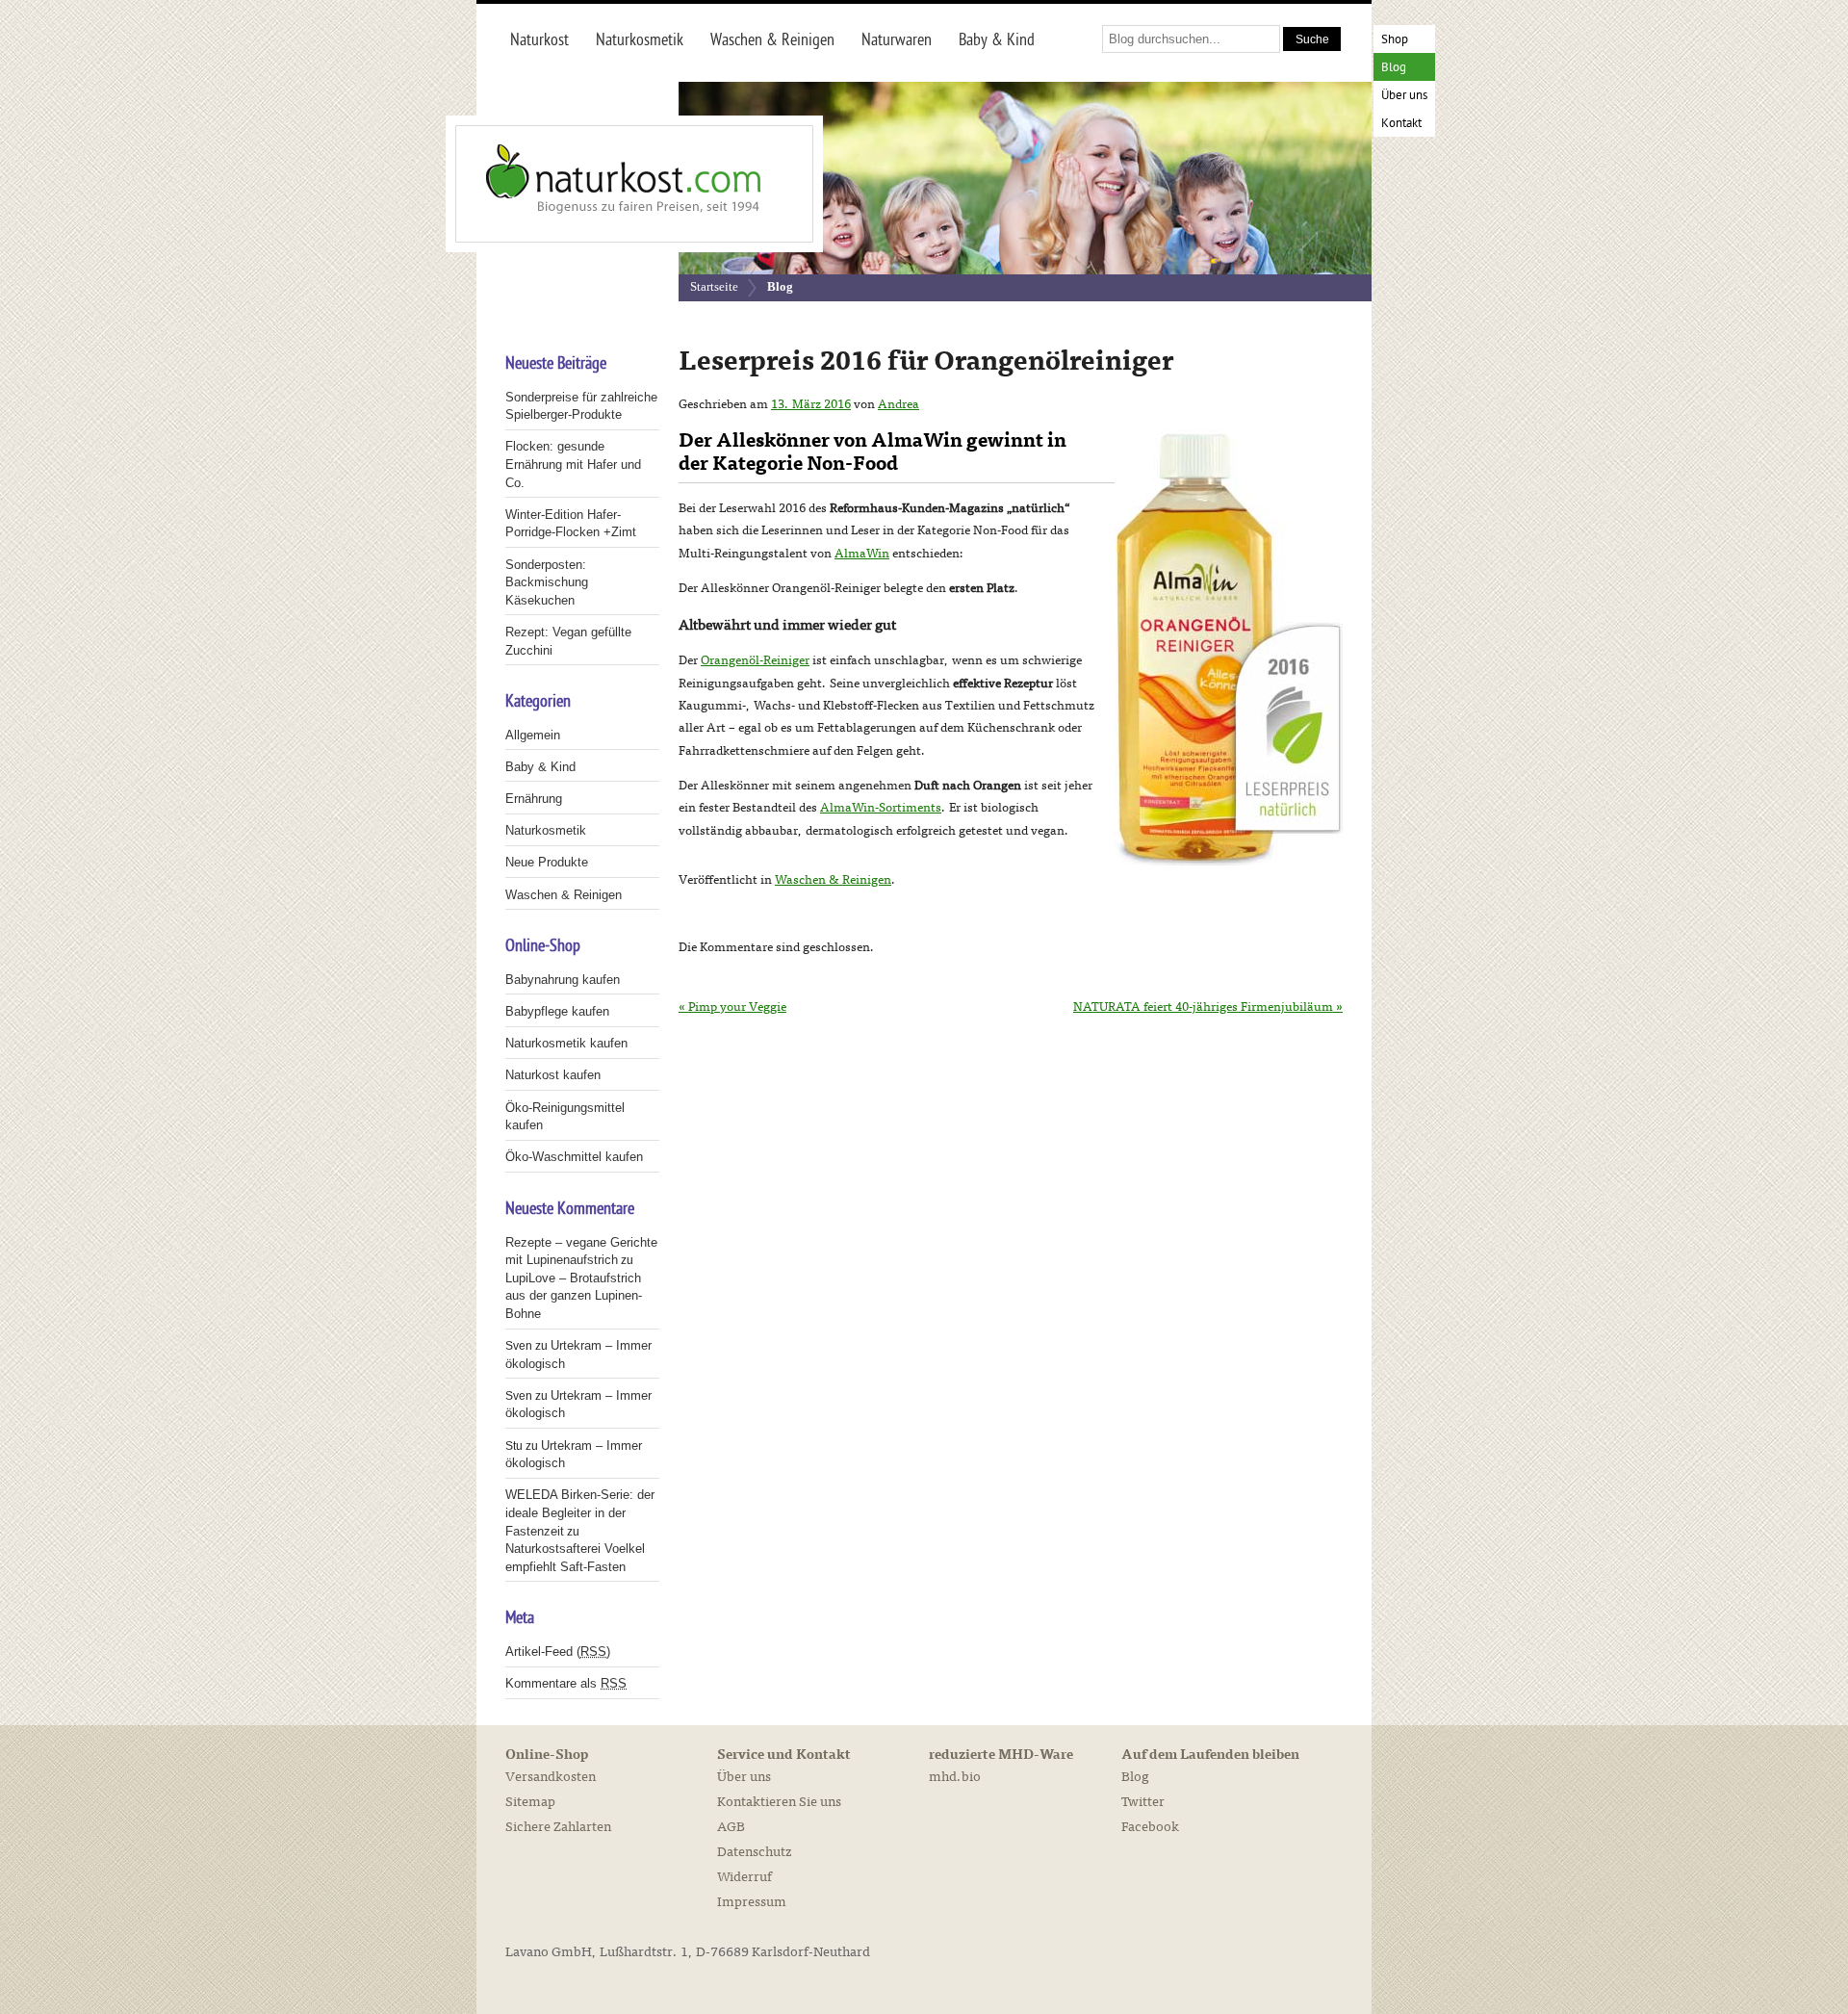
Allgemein (533, 735)
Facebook (1150, 1827)
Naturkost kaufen (553, 1075)
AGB (731, 1827)
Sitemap (530, 1802)
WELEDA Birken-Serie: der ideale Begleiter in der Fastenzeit (580, 1512)
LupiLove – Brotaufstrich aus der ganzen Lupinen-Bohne (574, 1296)
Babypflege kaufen (557, 1011)
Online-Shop (547, 1755)
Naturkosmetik (546, 830)
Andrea (898, 404)
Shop (1395, 40)
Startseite (714, 286)
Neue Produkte (547, 862)
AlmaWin (862, 554)
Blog (1394, 68)
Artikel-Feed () (558, 1652)
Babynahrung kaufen (563, 980)
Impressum (752, 1902)
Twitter (1143, 1802)
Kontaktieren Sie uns (779, 1802)
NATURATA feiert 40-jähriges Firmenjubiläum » (1208, 1007)
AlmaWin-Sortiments (881, 808)
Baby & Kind (540, 767)
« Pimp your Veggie (732, 1007)
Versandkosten (551, 1777)
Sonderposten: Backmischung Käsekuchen (547, 582)
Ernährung (534, 799)
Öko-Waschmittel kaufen (574, 1157)
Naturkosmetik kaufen (566, 1043)
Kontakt (1401, 124)
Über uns (1404, 96)
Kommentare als (566, 1683)
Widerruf (744, 1877)
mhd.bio (955, 1777)
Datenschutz (754, 1852)
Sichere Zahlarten (558, 1827)
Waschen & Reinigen (833, 880)
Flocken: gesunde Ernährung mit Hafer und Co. (573, 464)
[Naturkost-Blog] (592, 184)
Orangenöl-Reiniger (755, 660)
